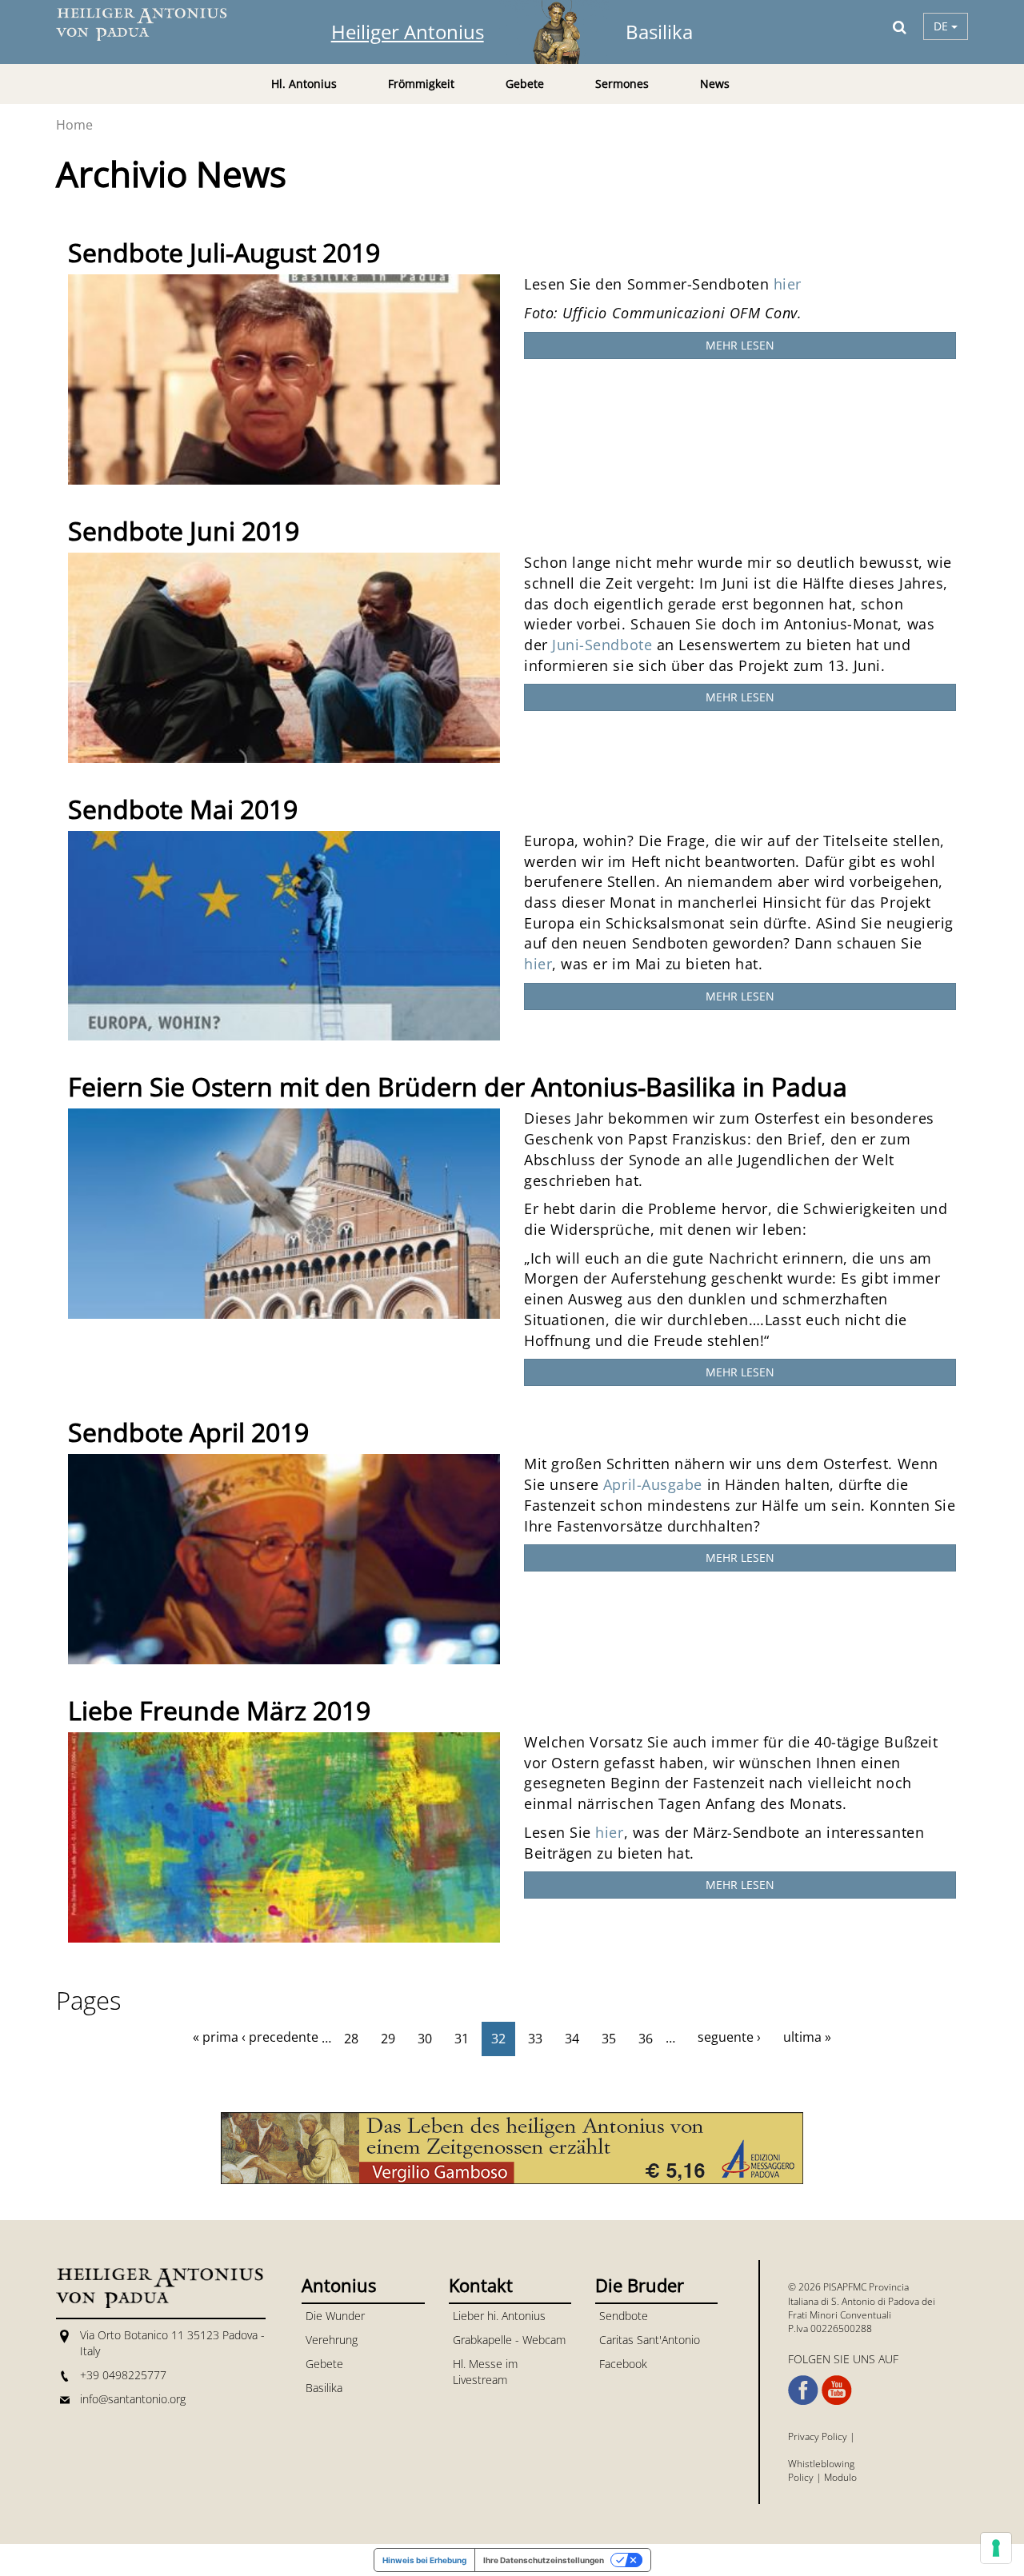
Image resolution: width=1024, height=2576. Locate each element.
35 (609, 2039)
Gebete (324, 2364)
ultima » (807, 2037)
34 (572, 2039)
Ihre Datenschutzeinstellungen (544, 2560)
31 (462, 2039)
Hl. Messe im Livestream (485, 2372)
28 (351, 2039)
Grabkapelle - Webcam (509, 2340)
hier (788, 284)
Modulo (840, 2477)
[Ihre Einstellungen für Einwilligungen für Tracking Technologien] (996, 2548)
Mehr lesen (740, 345)
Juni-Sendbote (602, 645)
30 (425, 2039)
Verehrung (332, 2340)
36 (646, 2039)
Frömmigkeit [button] (421, 84)
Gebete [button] (525, 84)
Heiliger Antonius (408, 32)
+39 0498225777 (123, 2375)
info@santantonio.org (133, 2399)
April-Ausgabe (655, 1484)
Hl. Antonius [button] (304, 84)
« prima (216, 2037)
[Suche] (900, 26)
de (942, 26)
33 (535, 2039)
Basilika (659, 32)
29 (388, 2039)
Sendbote (624, 2316)
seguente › (729, 2037)
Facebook (623, 2364)
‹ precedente (280, 2037)
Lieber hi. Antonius (499, 2316)
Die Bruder (640, 2285)
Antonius (339, 2285)
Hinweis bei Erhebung (424, 2560)
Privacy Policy (818, 2436)
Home (74, 125)
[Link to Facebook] (803, 2390)
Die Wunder (335, 2316)
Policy (801, 2477)
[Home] (152, 24)
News (715, 84)
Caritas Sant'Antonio (650, 2340)
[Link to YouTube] (837, 2390)
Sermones (622, 84)
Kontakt (481, 2285)
